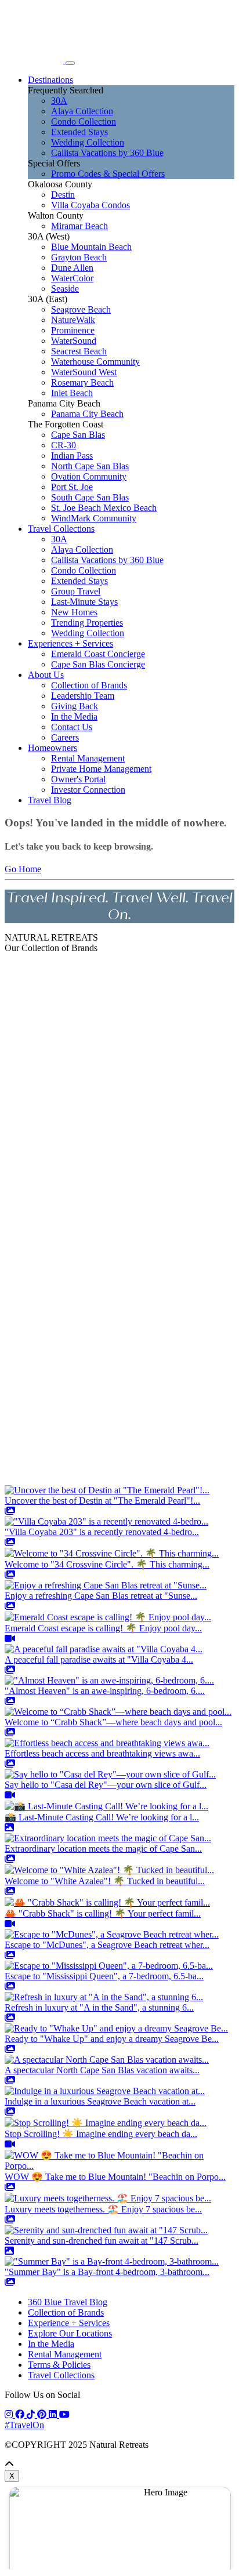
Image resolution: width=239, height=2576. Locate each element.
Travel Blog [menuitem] (50, 800)
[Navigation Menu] (70, 63)
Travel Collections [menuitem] (61, 529)
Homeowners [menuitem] (52, 748)
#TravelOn (24, 2425)
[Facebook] (21, 2414)
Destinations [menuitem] (50, 80)
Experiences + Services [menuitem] (70, 643)
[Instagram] (10, 2414)
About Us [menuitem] (46, 675)
